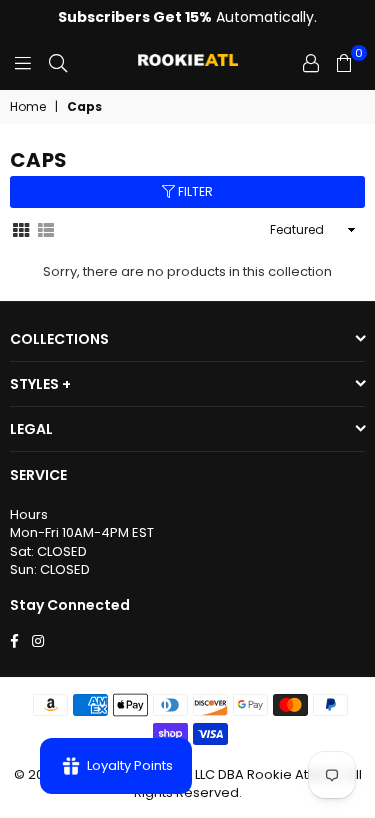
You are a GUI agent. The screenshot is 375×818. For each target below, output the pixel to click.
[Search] (58, 63)
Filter (194, 191)
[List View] (46, 229)
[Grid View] (21, 229)
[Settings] (311, 63)
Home (28, 107)
